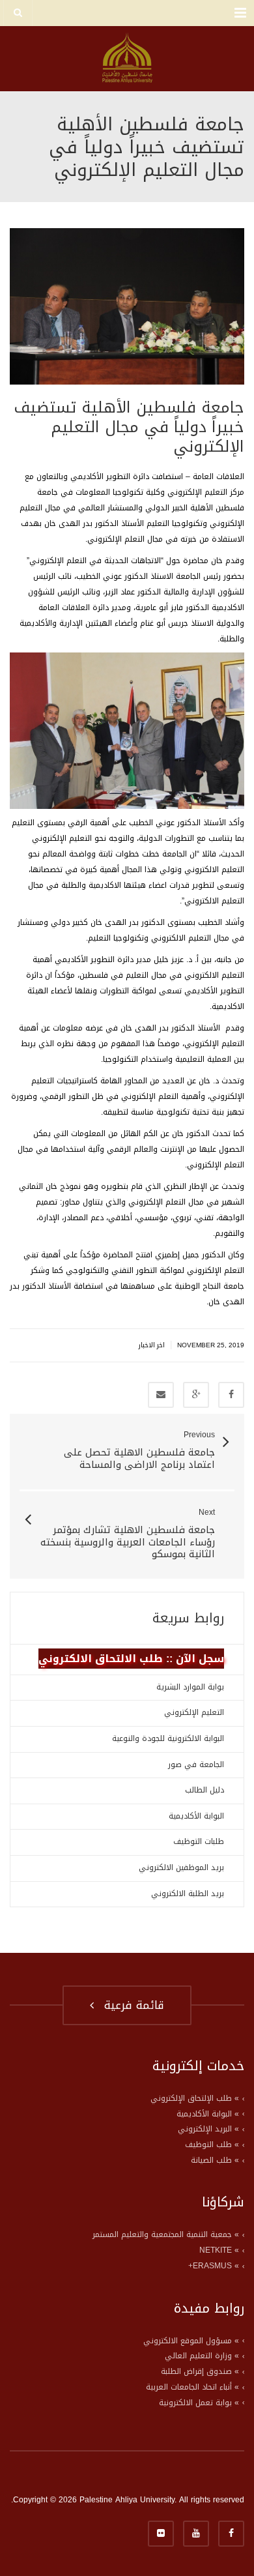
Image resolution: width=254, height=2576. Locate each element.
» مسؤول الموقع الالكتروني (191, 2341)
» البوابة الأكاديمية (208, 2114)
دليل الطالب (205, 1790)
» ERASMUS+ (214, 2266)
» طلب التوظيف (212, 2144)
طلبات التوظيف (199, 1841)
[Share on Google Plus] (196, 1395)
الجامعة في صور (196, 1764)
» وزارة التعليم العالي (202, 2356)
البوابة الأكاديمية (196, 1816)
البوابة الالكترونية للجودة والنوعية (168, 1738)
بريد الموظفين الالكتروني (181, 1867)
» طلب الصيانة (215, 2160)
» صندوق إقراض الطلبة (200, 2371)
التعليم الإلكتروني (194, 1712)
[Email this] (161, 1395)
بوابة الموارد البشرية (190, 1687)
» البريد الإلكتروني (208, 2129)
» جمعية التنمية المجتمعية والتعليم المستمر (166, 2234)
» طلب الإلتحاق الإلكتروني (195, 2098)
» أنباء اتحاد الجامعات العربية (192, 2387)
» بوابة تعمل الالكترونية (199, 2403)
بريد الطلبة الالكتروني (188, 1894)
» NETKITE (219, 2250)
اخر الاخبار (152, 1345)
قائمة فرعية (130, 2005)
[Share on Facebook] (231, 1395)
